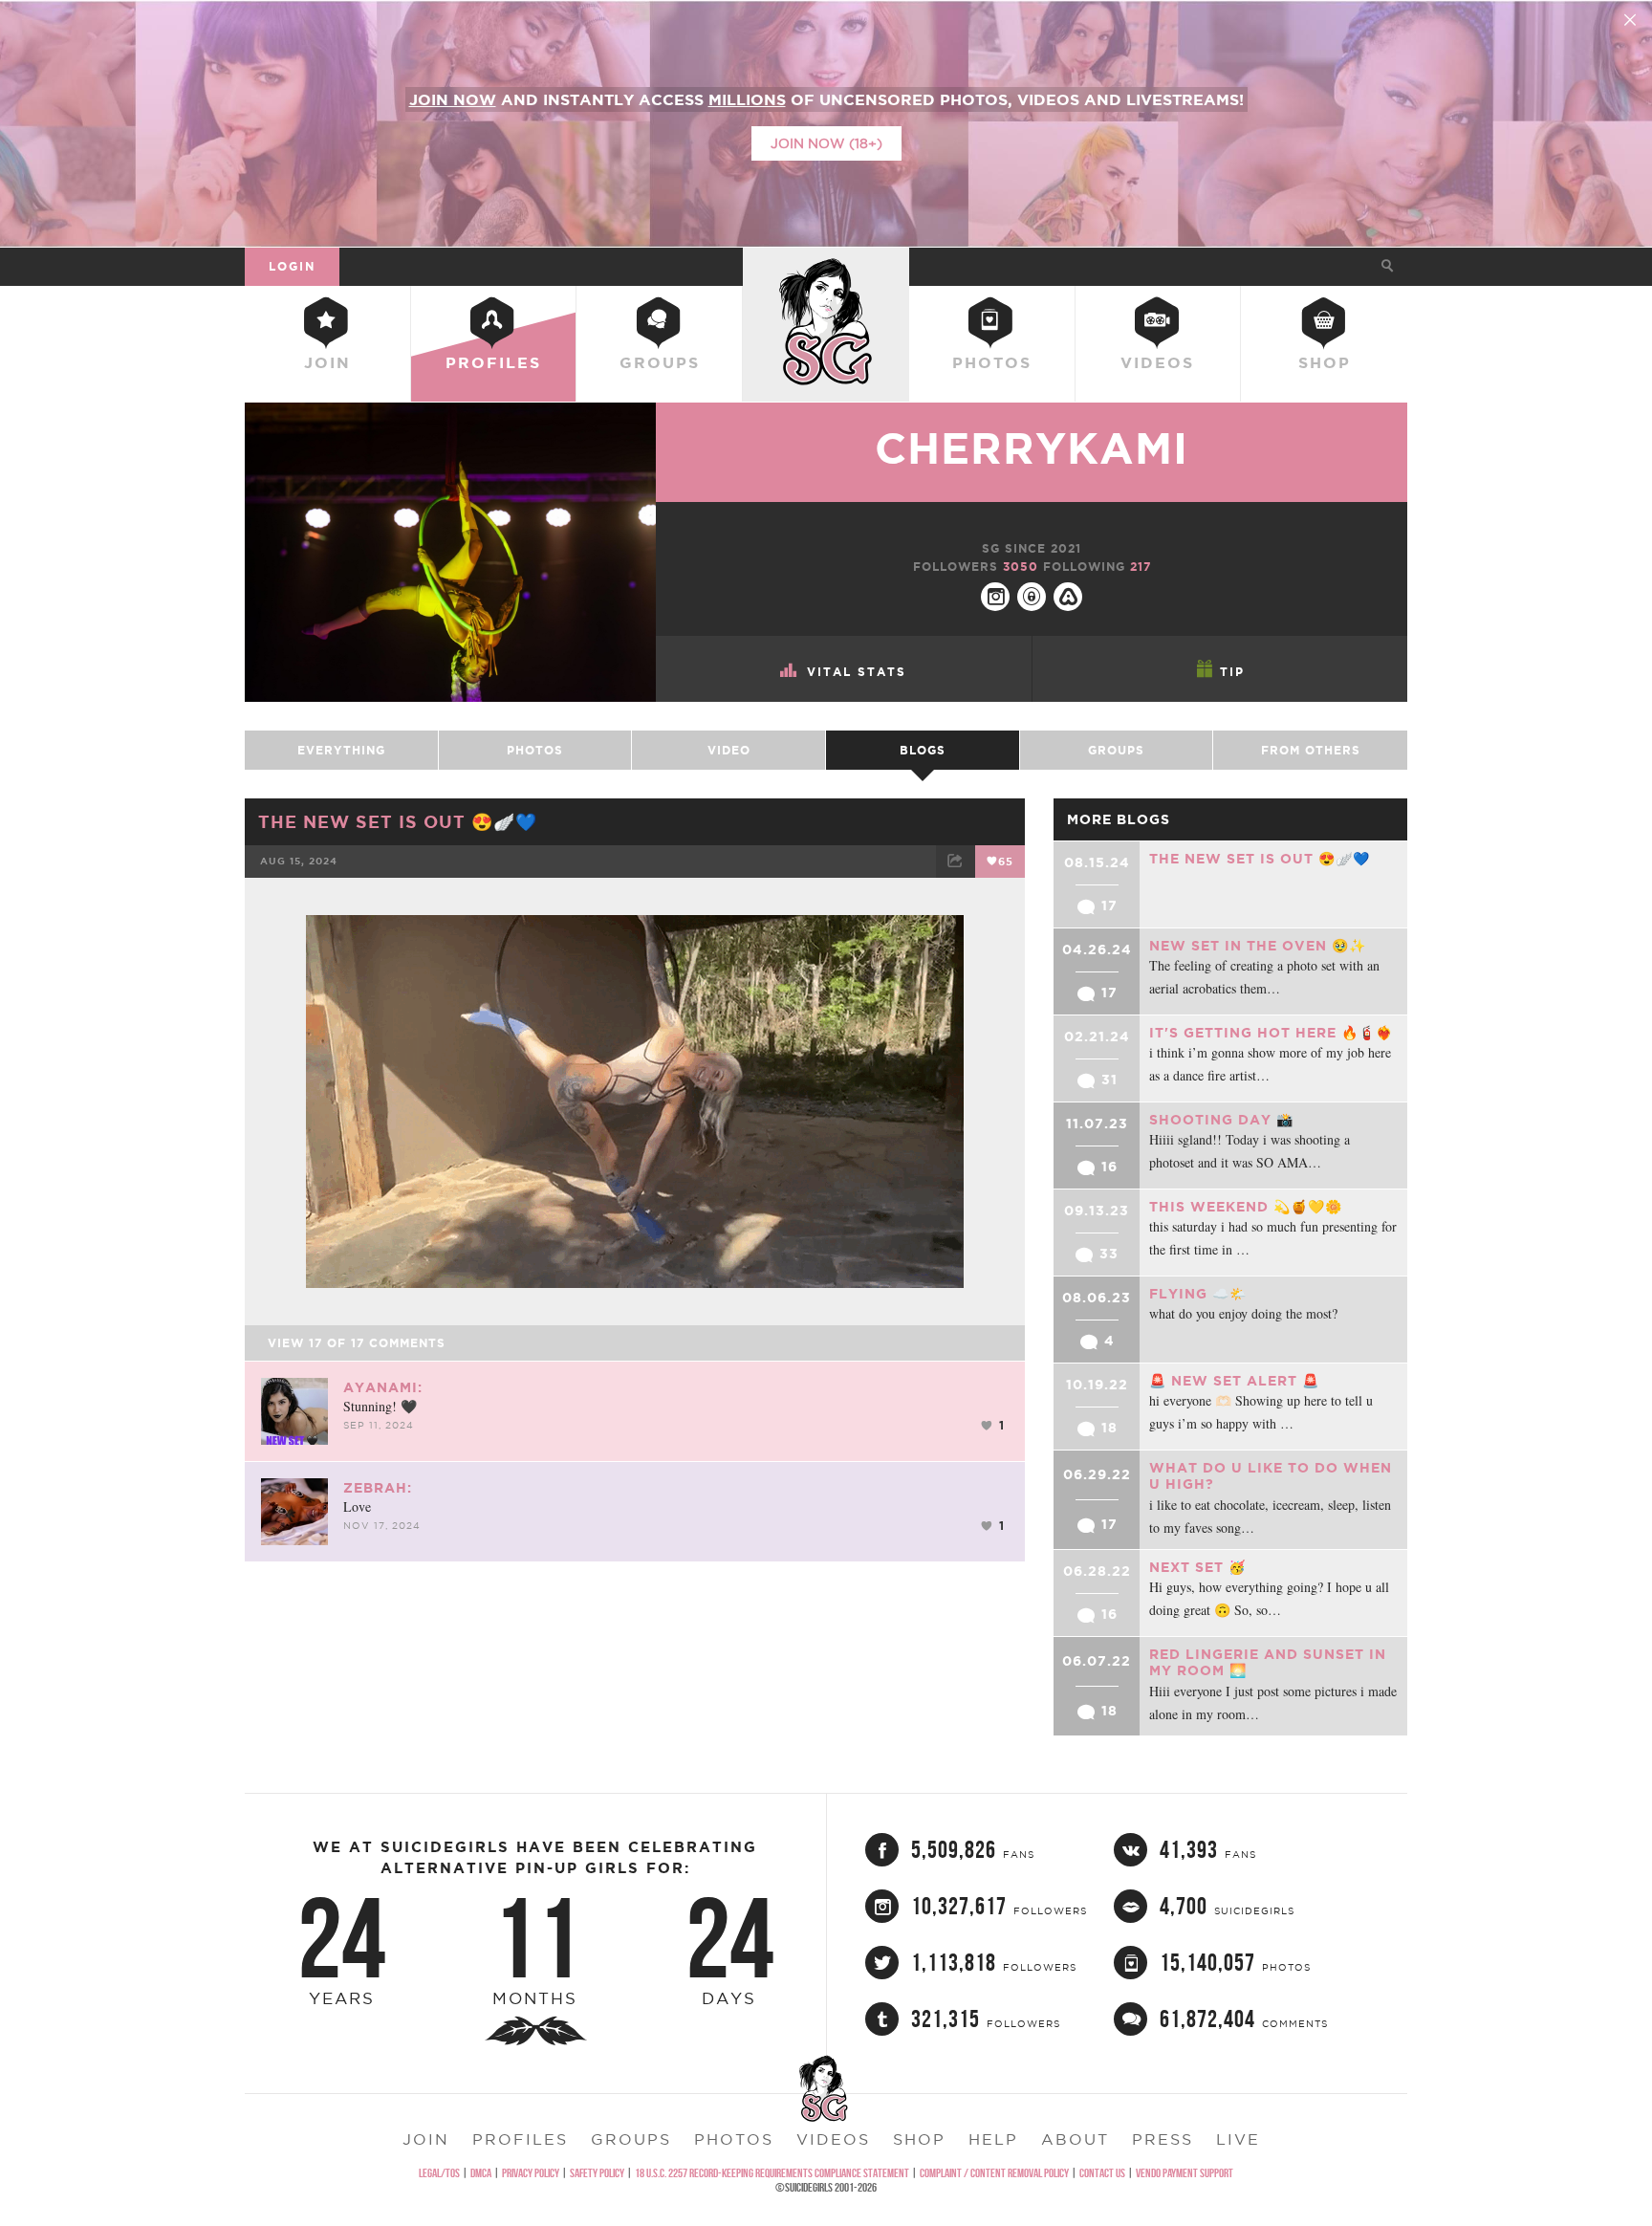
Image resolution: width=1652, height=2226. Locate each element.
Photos (992, 362)
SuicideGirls (826, 266)
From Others (1311, 750)
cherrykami (1032, 448)
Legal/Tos (439, 2173)
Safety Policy (597, 2173)
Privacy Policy (531, 2173)
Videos (1157, 362)
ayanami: (383, 1387)
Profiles (493, 362)
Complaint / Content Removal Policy (994, 2173)
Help (993, 2139)
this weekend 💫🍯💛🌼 (1246, 1207)
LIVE (1238, 2139)
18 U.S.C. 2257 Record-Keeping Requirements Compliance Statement (772, 2173)
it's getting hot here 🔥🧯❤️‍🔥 (1271, 1033)
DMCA (481, 2173)
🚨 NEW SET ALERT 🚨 (1234, 1381)
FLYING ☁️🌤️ (1198, 1294)
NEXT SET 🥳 (1197, 1567)
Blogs (923, 750)
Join (327, 362)
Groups (660, 362)
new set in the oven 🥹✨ (1258, 946)
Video (729, 750)
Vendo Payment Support (1185, 2173)
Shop (1325, 362)
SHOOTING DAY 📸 (1221, 1120)
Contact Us (1102, 2173)
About (1075, 2139)
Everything (341, 750)
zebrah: (378, 1488)
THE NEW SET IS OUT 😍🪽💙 (398, 821)
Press (1163, 2139)
